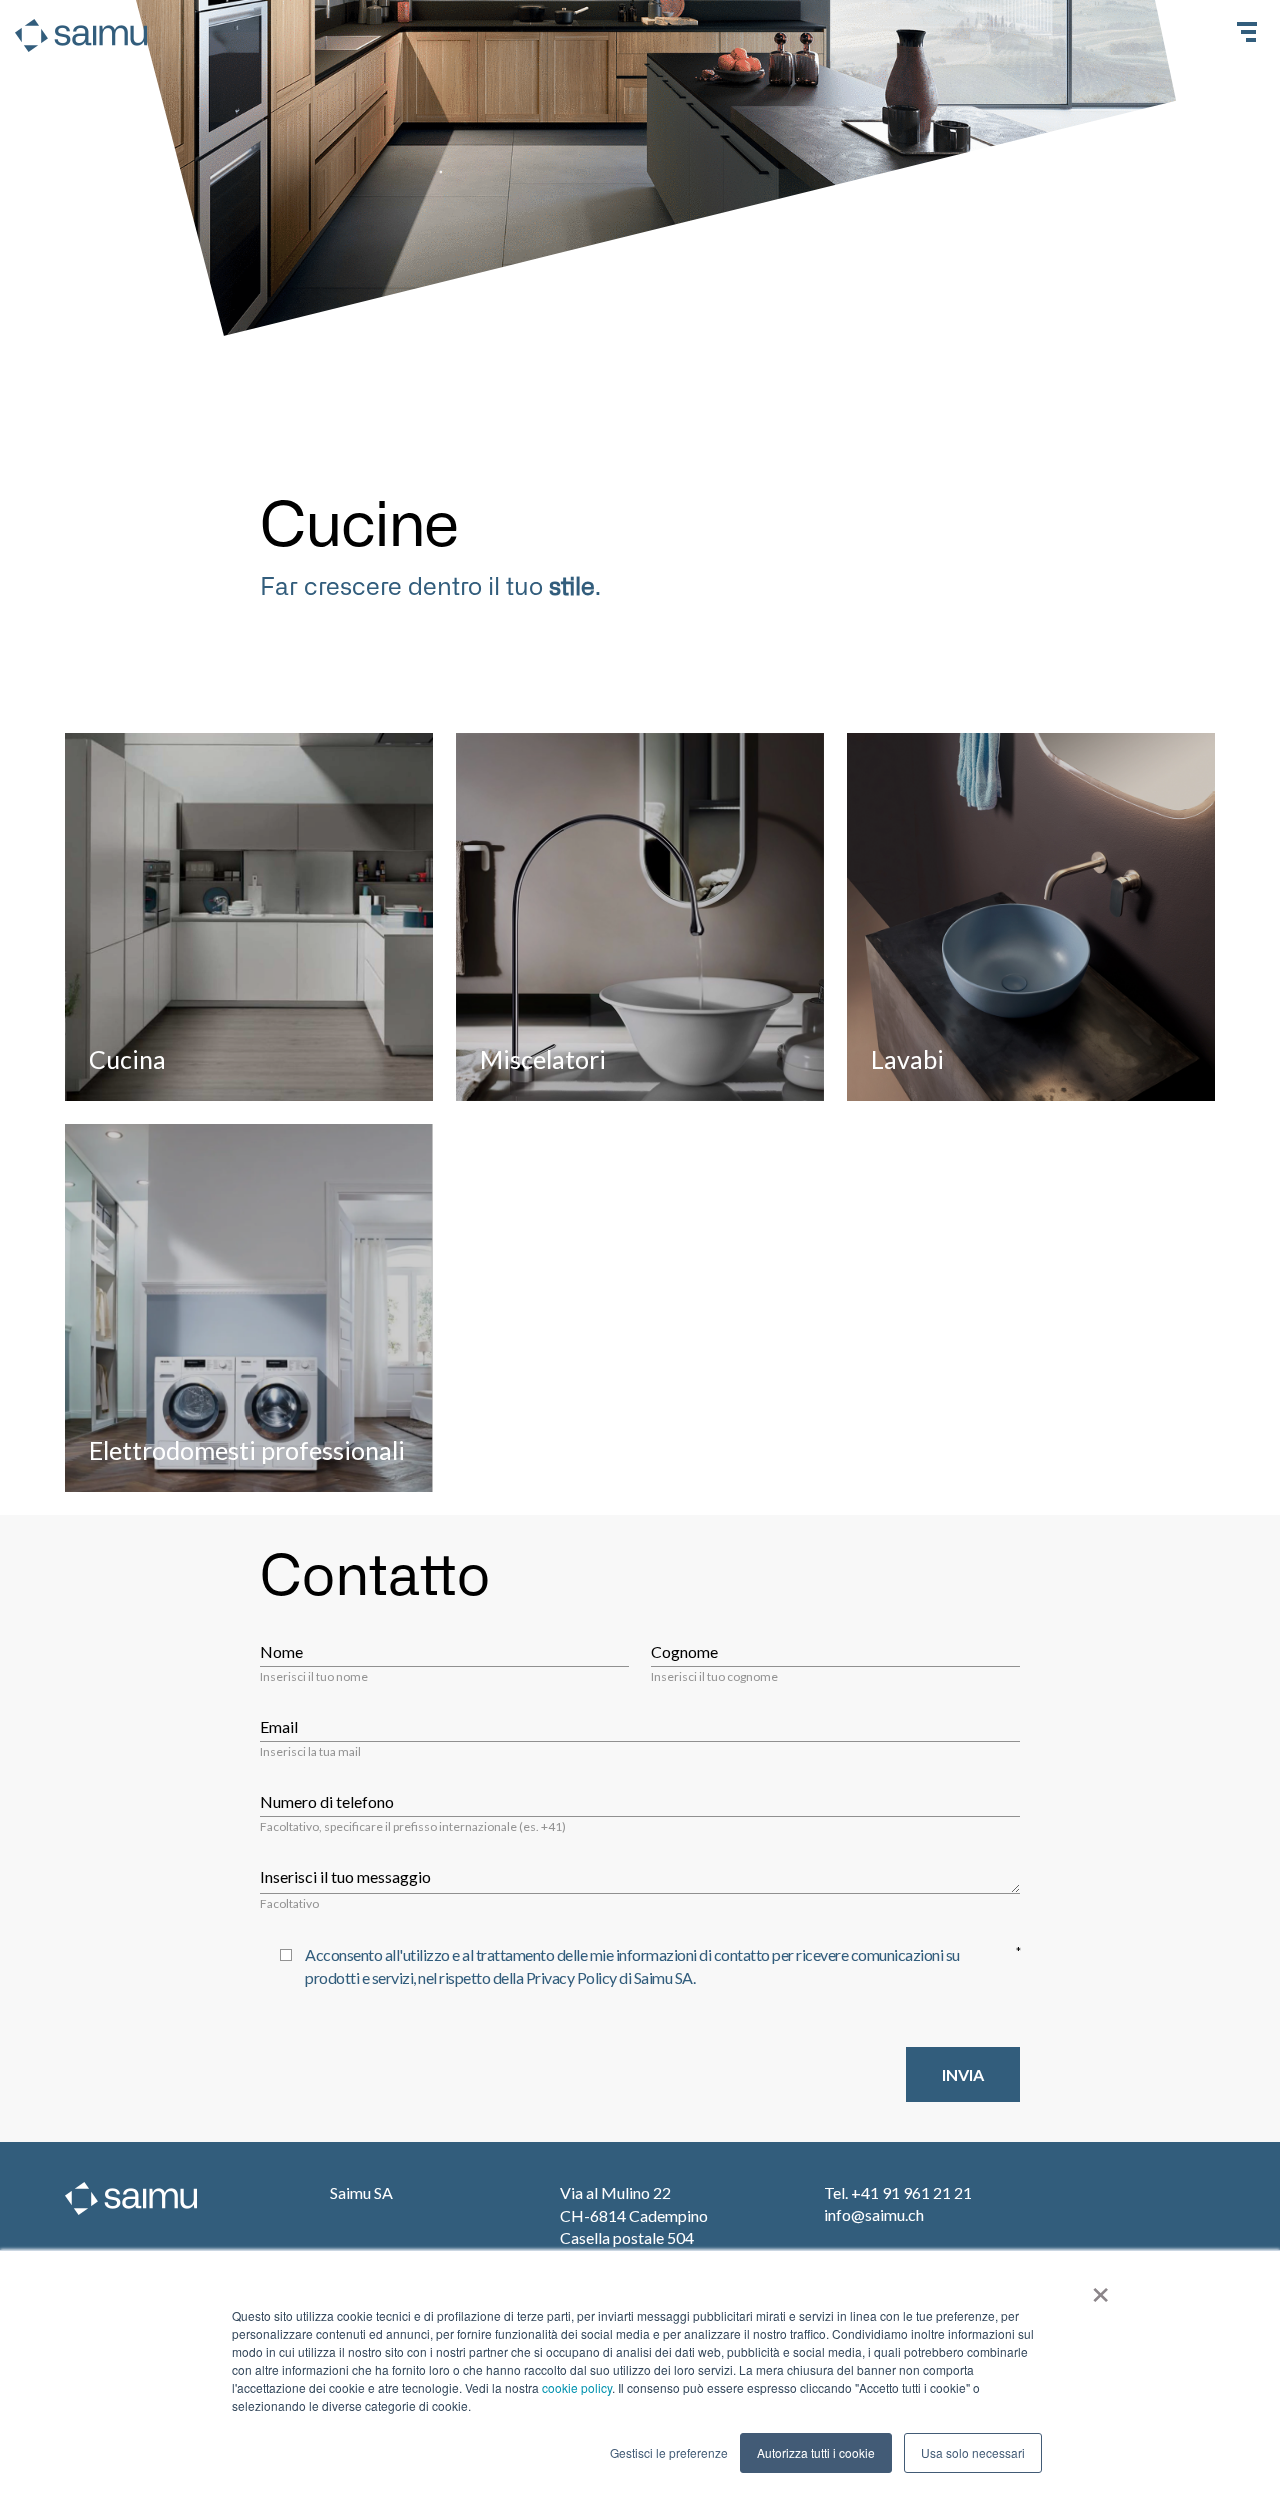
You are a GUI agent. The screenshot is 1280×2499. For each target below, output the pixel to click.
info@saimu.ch (874, 2214)
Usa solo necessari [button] (973, 2452)
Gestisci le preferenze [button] (669, 2452)
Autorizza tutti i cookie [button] (816, 2452)
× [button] (1100, 2288)
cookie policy (577, 2387)
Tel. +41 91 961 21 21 (898, 2192)
